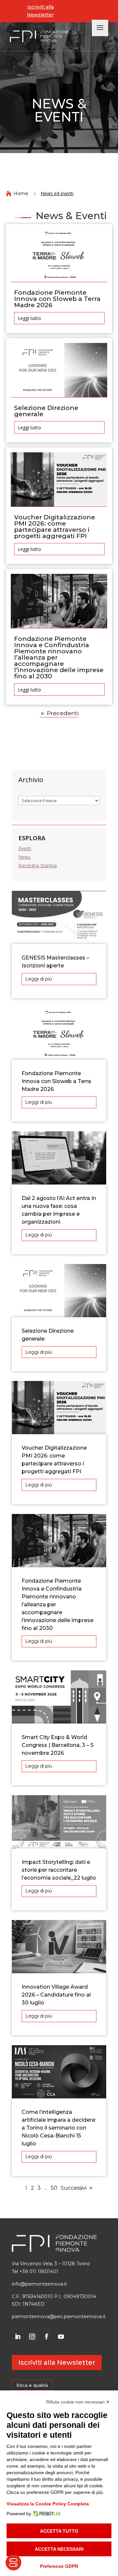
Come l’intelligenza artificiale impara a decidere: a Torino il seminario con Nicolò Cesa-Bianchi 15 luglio (59, 2128)
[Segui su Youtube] (61, 2337)
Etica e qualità (32, 2385)
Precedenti (63, 713)
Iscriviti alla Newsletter (40, 11)
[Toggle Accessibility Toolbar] (13, 2563)
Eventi (25, 848)
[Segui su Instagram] (32, 2337)
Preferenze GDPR (59, 2566)
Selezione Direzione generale (46, 411)
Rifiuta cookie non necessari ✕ (78, 2402)
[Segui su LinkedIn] (18, 2337)
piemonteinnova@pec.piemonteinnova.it (59, 2316)
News (24, 857)
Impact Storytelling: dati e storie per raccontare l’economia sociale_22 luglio (59, 1870)
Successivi (74, 2188)
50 (54, 2188)
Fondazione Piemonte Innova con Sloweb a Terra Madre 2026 (57, 299)
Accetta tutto (59, 2531)
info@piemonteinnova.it (39, 2284)
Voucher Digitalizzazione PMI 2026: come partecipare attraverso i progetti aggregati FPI (55, 527)
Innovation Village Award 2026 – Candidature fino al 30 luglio (56, 1995)
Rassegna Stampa (38, 865)
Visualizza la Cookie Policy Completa (48, 2504)
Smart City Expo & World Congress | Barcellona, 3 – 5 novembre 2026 (58, 1745)
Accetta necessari (59, 2549)
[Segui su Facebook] (47, 2337)
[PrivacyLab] (46, 2514)
